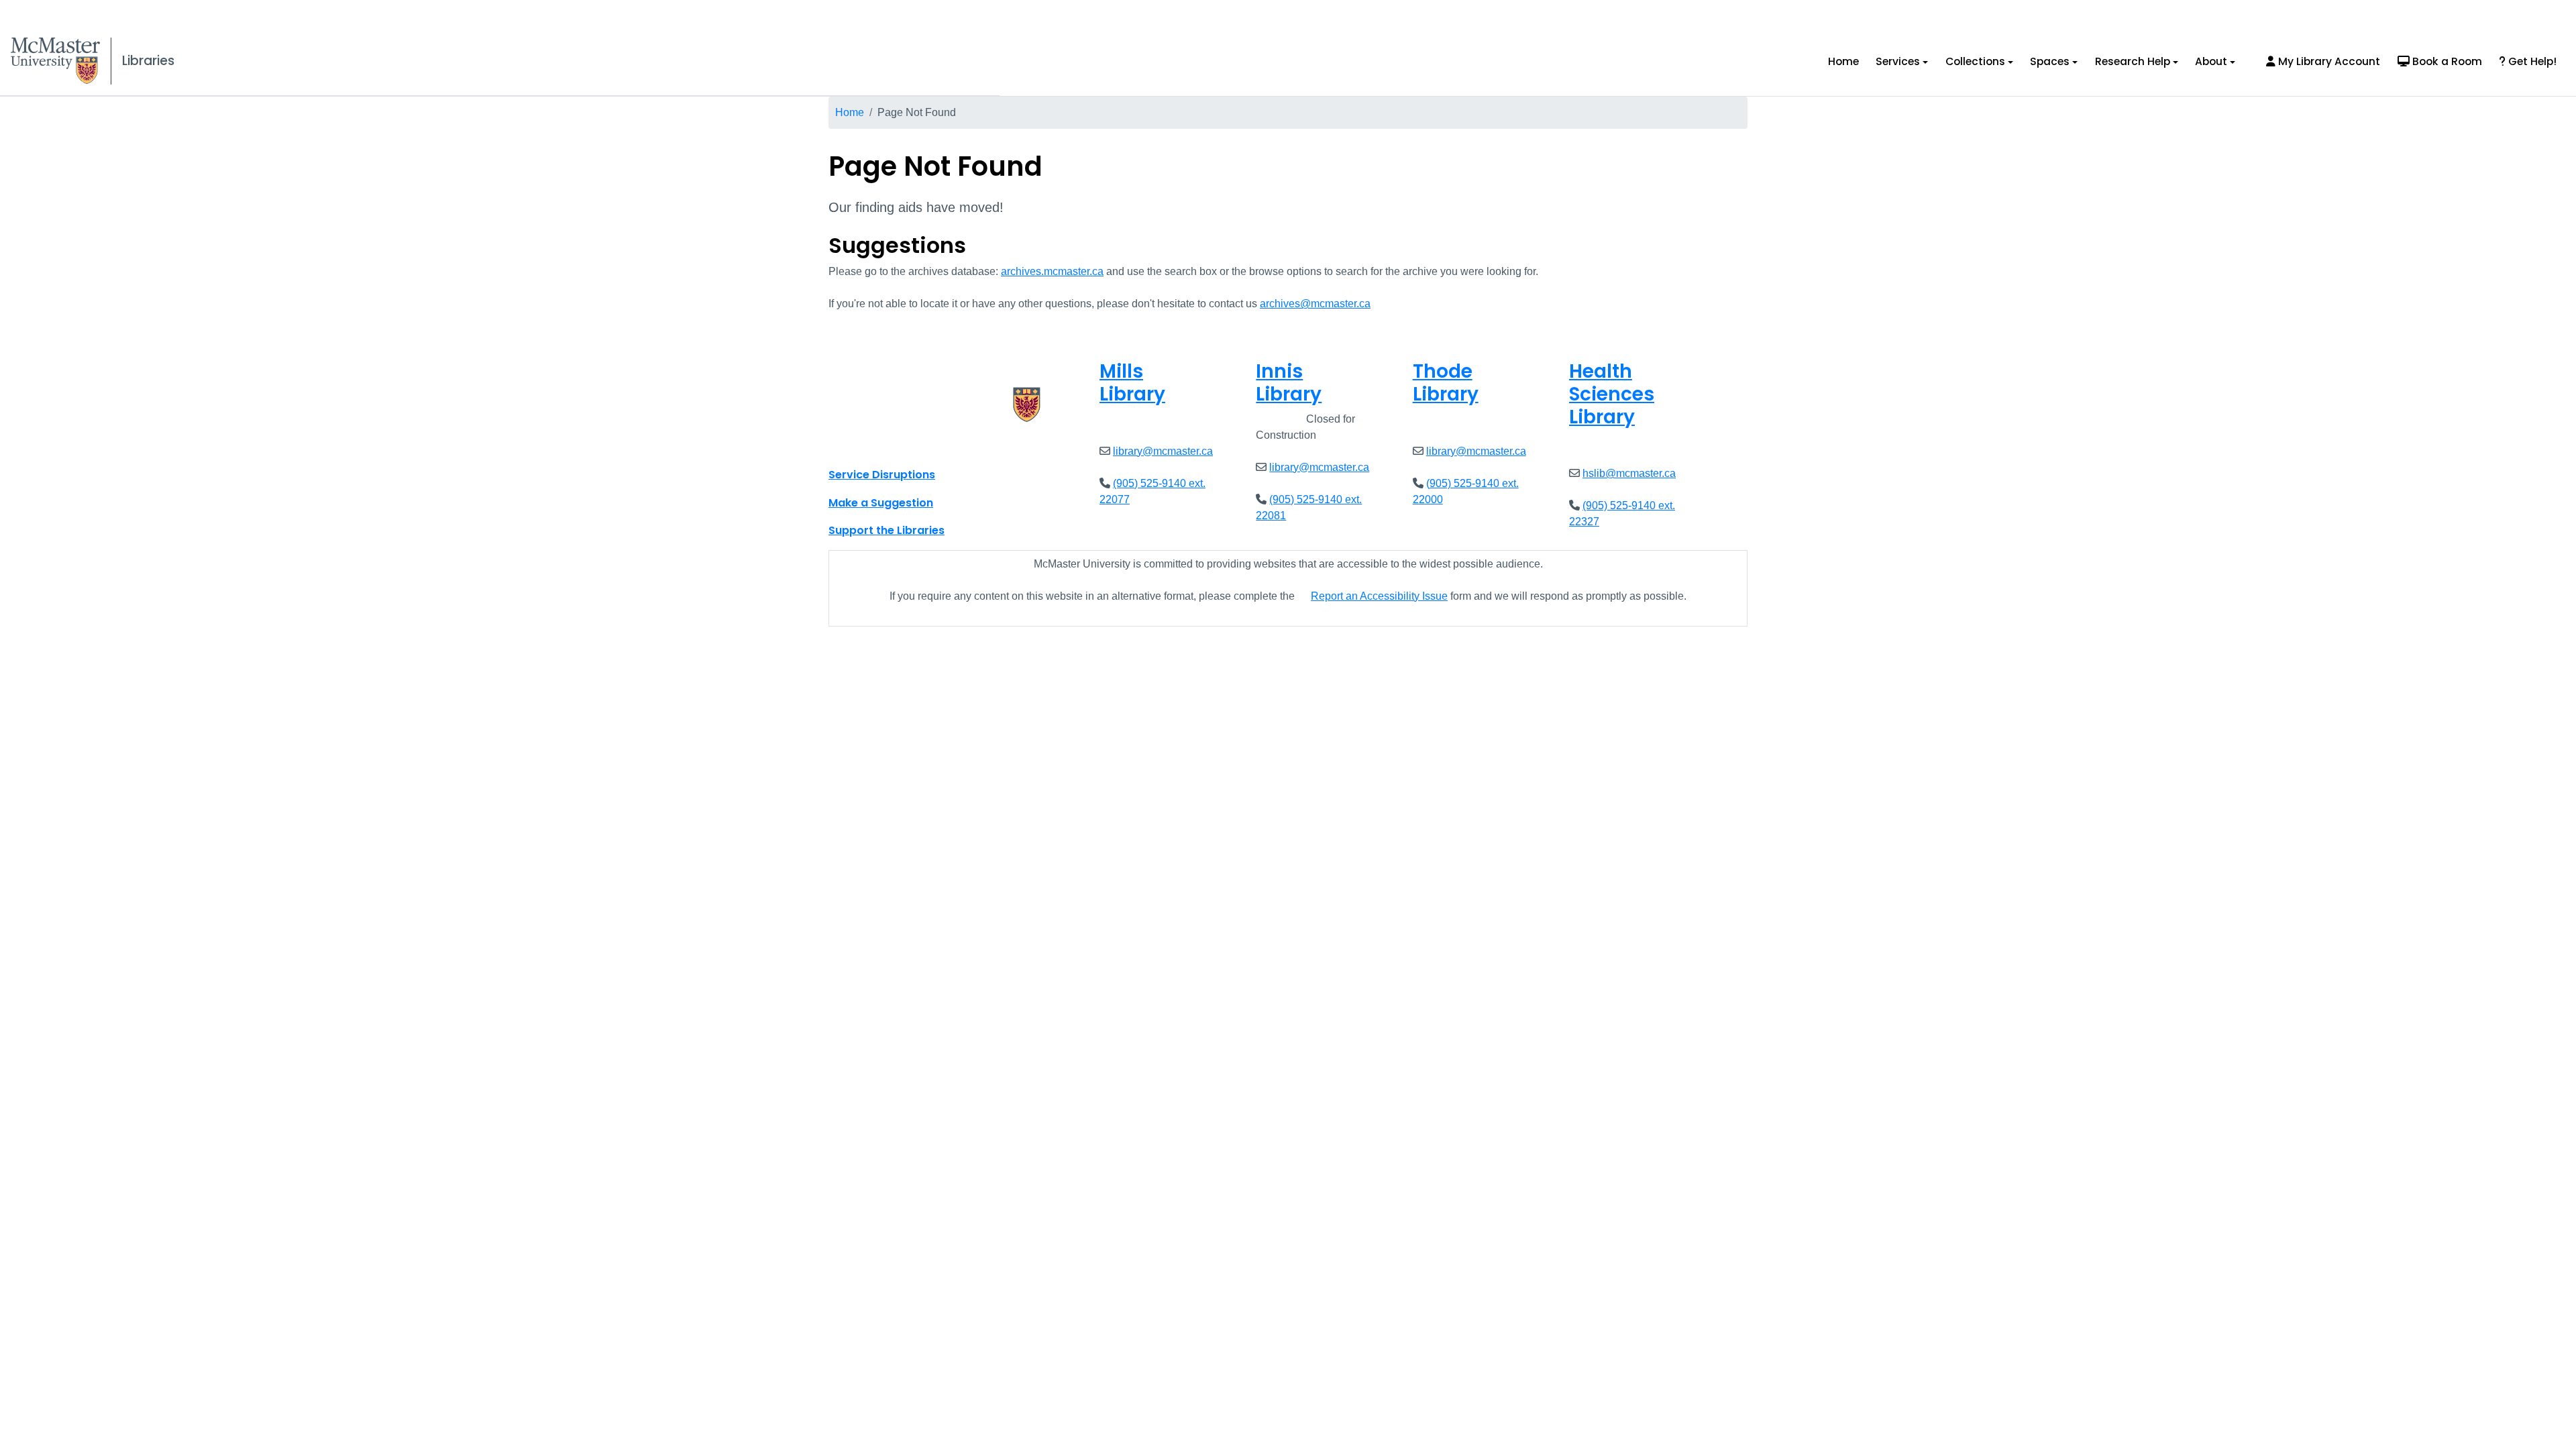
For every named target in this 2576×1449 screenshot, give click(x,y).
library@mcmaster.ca (1163, 451)
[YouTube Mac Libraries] (891, 445)
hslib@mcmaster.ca (1629, 473)
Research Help (2133, 61)
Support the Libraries (887, 530)
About (2211, 61)
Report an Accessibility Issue (1379, 596)
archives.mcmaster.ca (1052, 271)
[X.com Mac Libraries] (856, 445)
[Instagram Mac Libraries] (873, 445)
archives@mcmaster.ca (1315, 304)
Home (1843, 61)
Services (1898, 61)
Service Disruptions (882, 475)
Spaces (2050, 61)
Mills (1132, 383)
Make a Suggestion (881, 503)
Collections (1975, 61)
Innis (1289, 383)
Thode (1446, 383)
